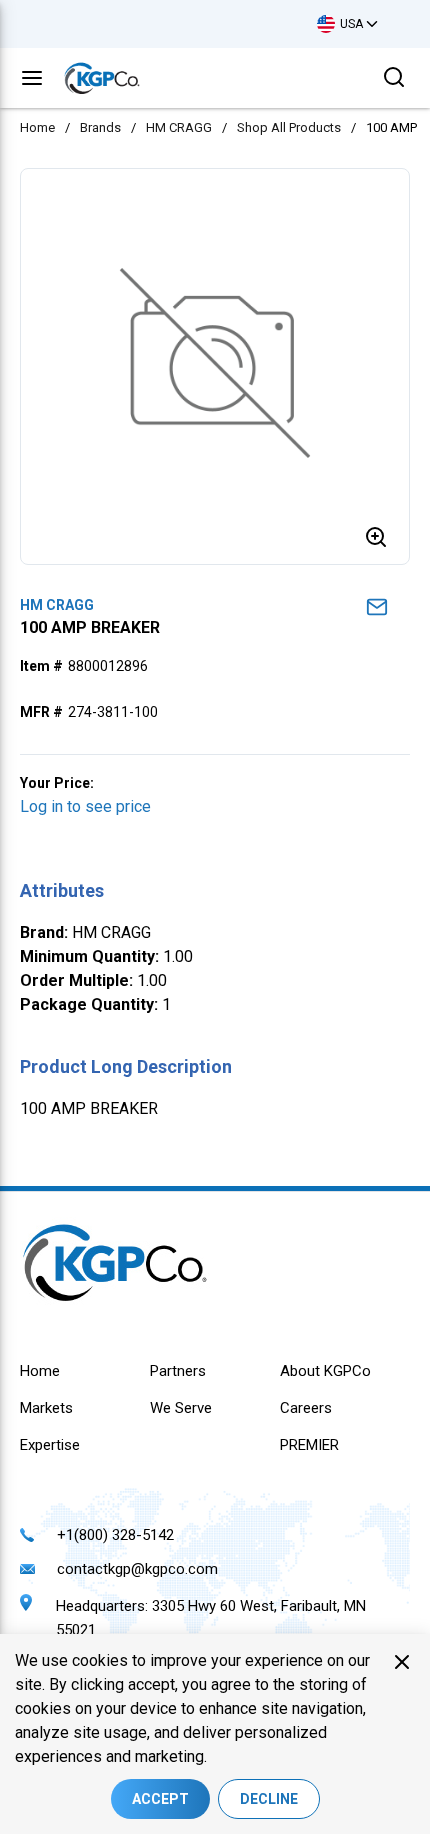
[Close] (402, 1662)
